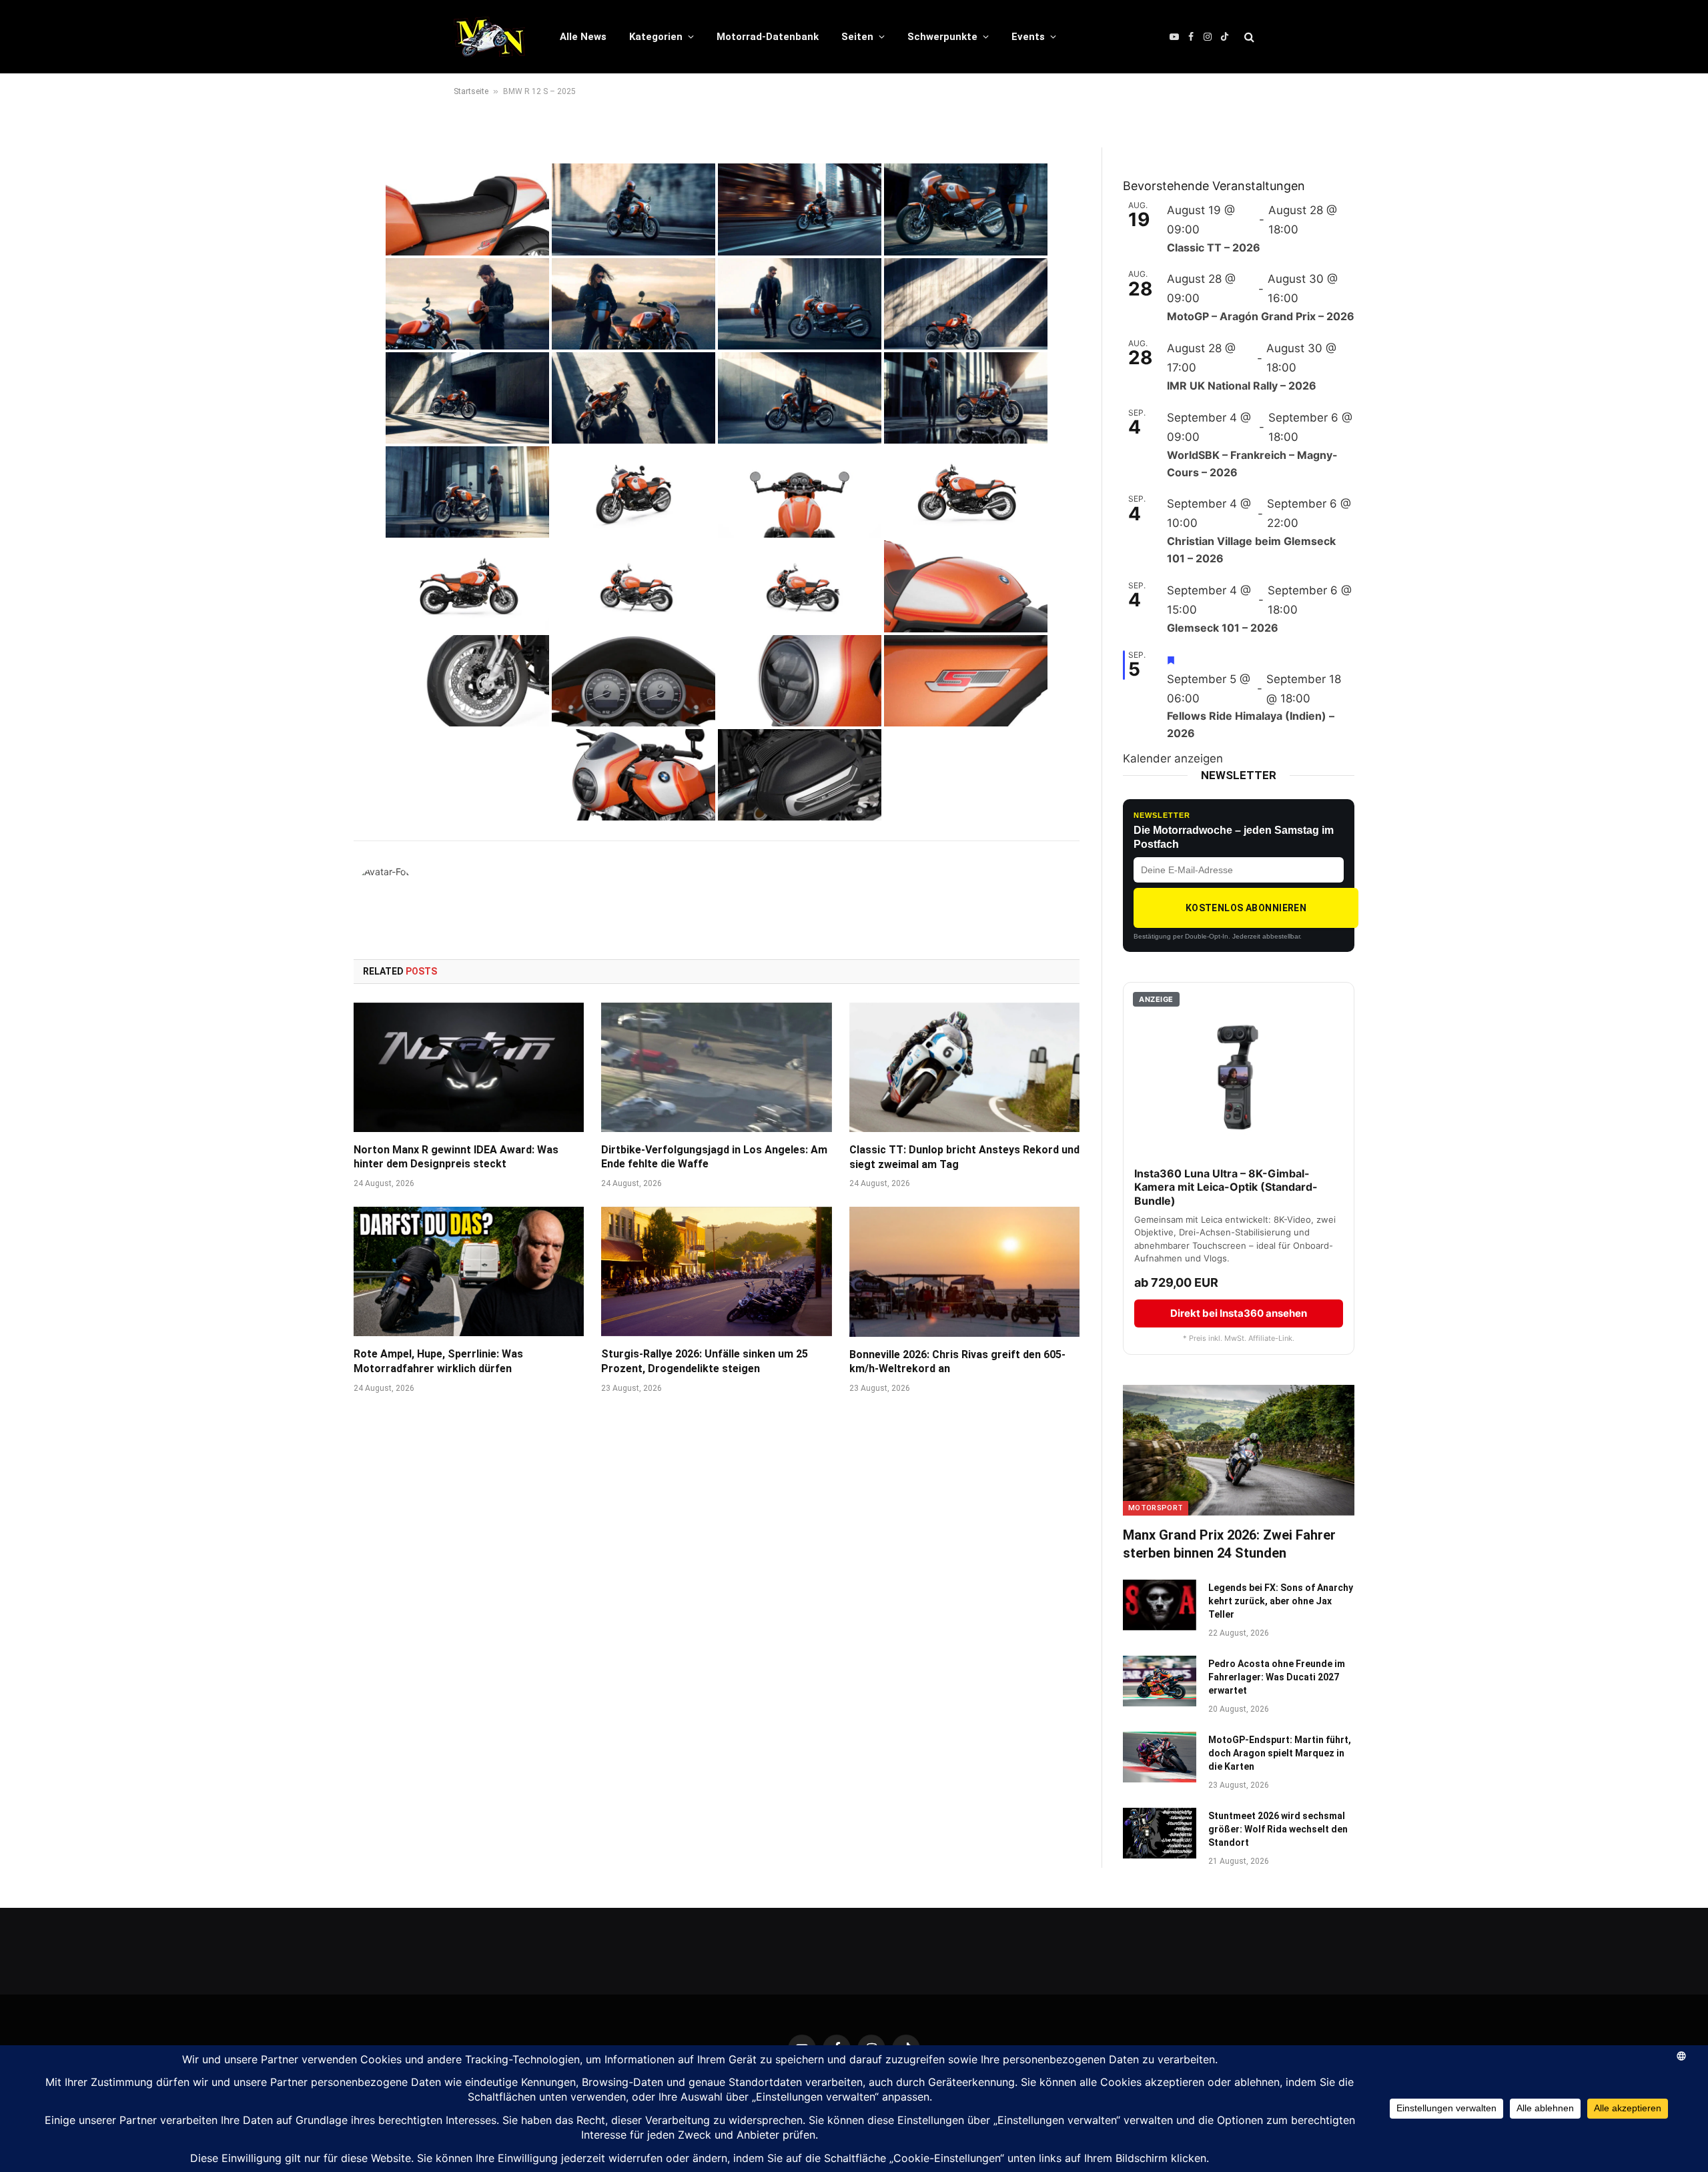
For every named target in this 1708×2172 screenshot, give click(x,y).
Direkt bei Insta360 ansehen (1239, 1313)
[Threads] (307, 294)
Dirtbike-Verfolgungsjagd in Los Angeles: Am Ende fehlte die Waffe (714, 1157)
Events (1028, 37)
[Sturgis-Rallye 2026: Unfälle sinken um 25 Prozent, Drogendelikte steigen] (716, 1271)
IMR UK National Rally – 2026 (1242, 386)
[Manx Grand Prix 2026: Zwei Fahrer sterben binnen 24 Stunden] (1239, 1450)
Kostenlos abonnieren (1246, 908)
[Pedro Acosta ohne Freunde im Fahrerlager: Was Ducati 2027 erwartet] (1160, 1681)
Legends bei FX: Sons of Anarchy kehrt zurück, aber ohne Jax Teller (1281, 1601)
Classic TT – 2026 (1214, 247)
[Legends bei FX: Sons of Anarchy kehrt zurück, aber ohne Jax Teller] (1160, 1605)
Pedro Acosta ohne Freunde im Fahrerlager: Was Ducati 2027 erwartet (1277, 1677)
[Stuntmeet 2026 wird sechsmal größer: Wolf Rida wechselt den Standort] (1160, 1833)
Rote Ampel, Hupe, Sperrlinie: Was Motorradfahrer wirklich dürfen (438, 1361)
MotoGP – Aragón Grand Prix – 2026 (1261, 316)
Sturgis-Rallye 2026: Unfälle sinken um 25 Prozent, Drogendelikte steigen (705, 1361)
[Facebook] (307, 226)
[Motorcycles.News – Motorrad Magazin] (489, 37)
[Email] (307, 328)
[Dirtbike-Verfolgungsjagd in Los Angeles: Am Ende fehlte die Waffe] (716, 1067)
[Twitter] (307, 260)
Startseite (471, 91)
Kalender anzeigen (1173, 758)
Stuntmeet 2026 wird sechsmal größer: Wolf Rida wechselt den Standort (1278, 1829)
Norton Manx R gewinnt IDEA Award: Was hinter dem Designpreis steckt (456, 1157)
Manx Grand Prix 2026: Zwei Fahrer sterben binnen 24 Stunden (1229, 1544)
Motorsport (1156, 1508)
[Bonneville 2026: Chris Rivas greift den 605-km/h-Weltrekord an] (964, 1271)
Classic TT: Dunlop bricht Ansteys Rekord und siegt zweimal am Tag (964, 1157)
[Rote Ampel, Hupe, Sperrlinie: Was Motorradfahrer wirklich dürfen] (469, 1271)
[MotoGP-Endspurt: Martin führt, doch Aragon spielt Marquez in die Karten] (1160, 1757)
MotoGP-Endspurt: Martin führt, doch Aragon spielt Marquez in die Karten (1280, 1753)
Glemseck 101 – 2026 (1223, 628)
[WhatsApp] (307, 192)
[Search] (1248, 37)
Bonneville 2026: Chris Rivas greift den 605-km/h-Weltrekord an (957, 1362)
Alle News (583, 37)
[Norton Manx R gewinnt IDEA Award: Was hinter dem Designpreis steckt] (469, 1067)
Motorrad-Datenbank (768, 37)
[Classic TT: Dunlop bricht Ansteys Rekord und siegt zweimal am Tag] (964, 1067)
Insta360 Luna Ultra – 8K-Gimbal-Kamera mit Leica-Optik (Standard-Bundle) (1226, 1187)
